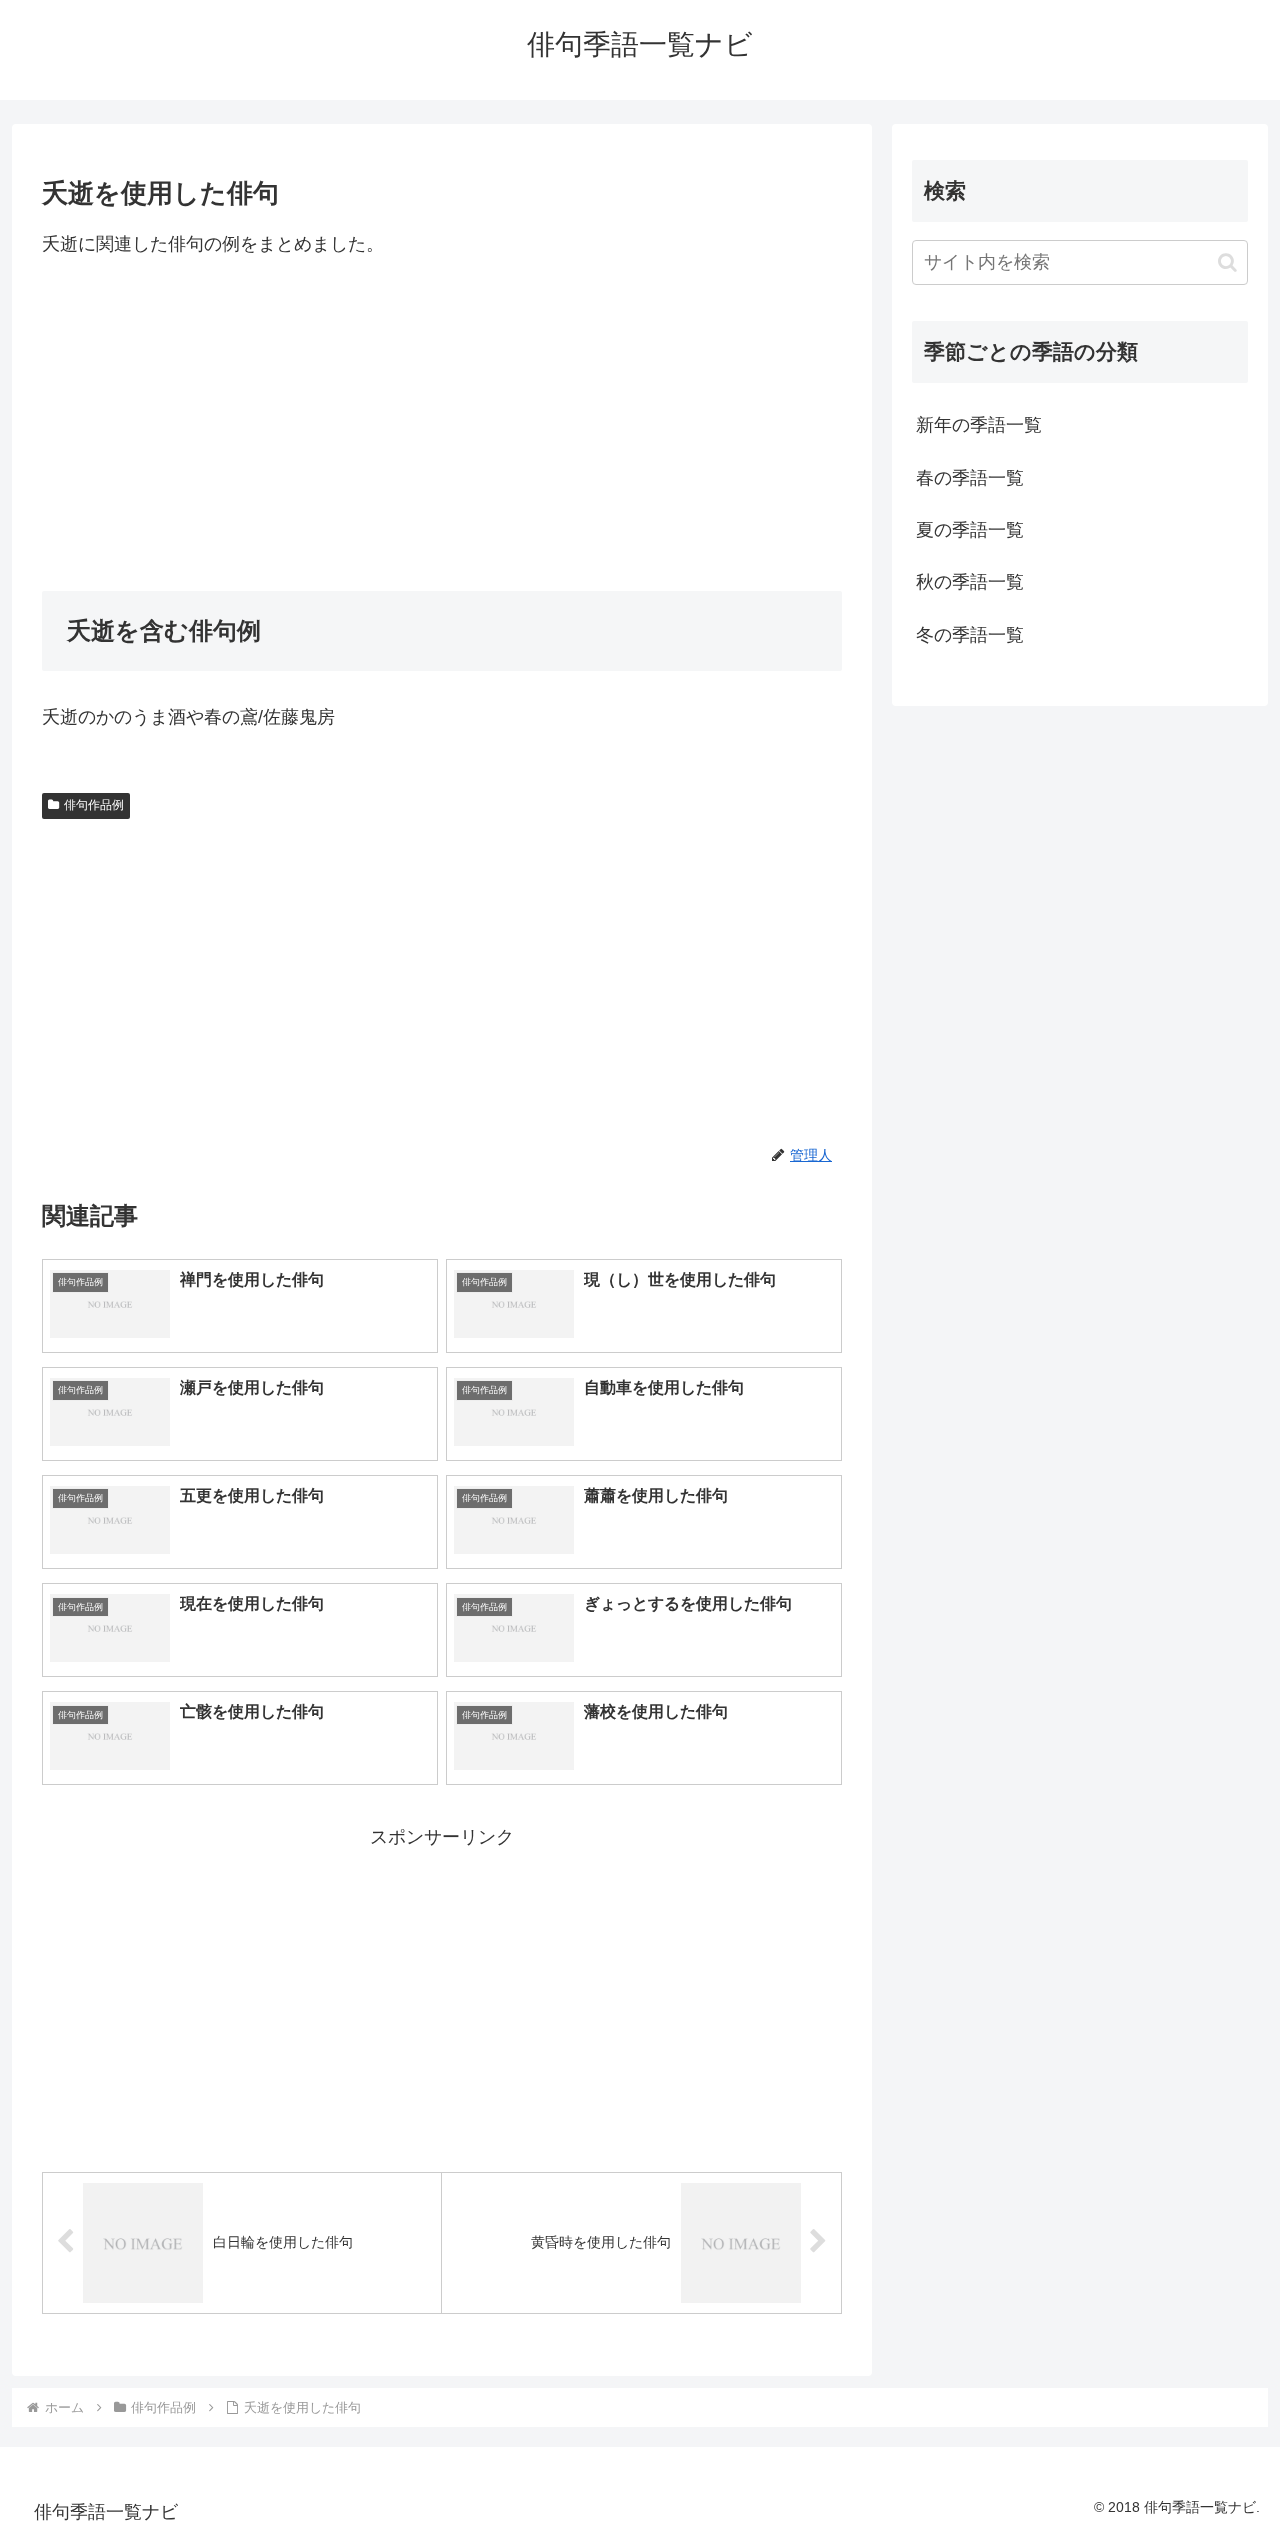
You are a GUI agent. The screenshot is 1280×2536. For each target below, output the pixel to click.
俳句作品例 (94, 805)
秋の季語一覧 (970, 582)
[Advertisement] (442, 425)
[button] (1227, 262)
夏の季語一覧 (970, 530)
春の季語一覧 (970, 478)
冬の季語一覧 (970, 635)
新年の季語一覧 (979, 425)
